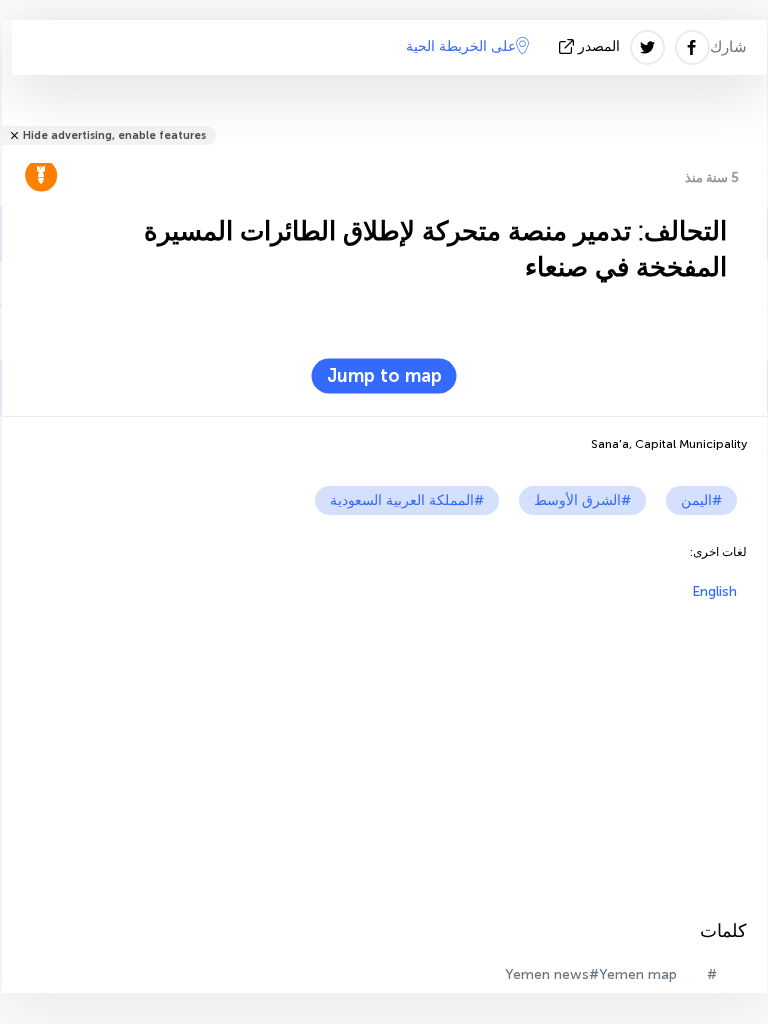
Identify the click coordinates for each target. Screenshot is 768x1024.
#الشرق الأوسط (582, 500)
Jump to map (384, 376)
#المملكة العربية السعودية (407, 500)
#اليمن (701, 500)
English (714, 591)
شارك (728, 47)
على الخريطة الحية (461, 46)
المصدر (599, 46)
